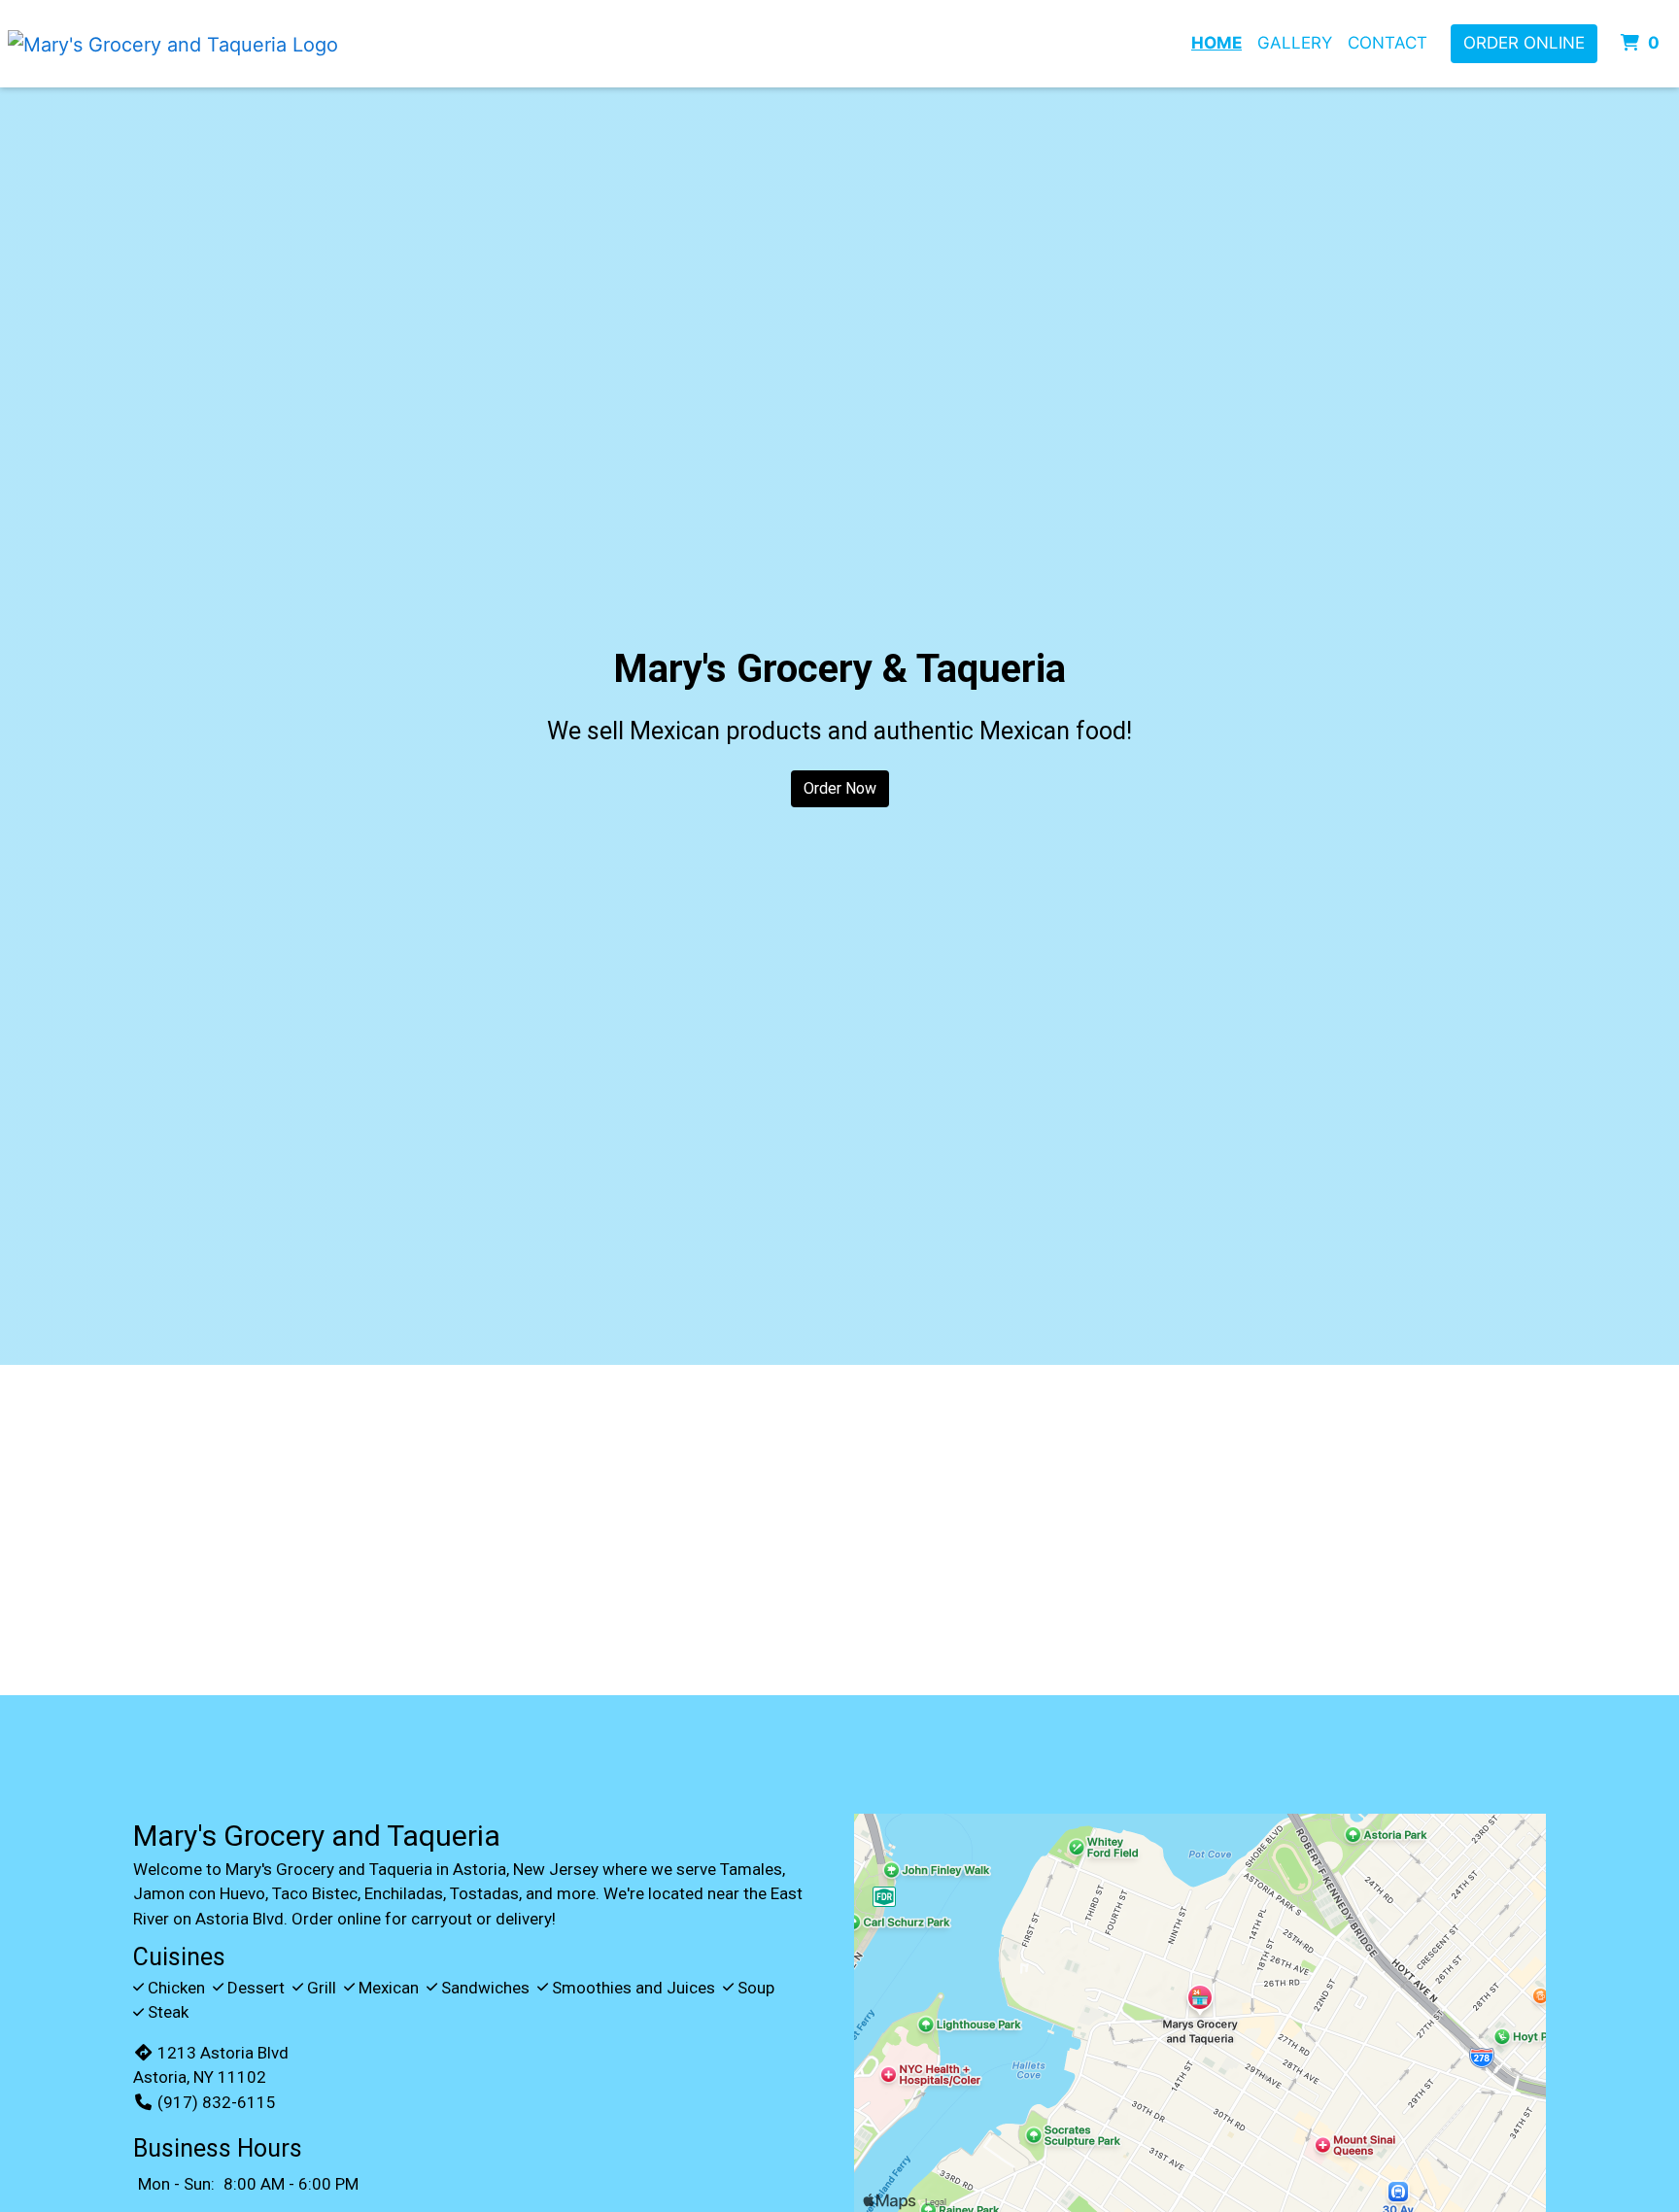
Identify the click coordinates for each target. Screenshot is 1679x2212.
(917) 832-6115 (217, 2102)
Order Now (840, 788)
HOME (1216, 43)
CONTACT (1388, 43)
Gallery (1295, 43)
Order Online (1524, 43)
